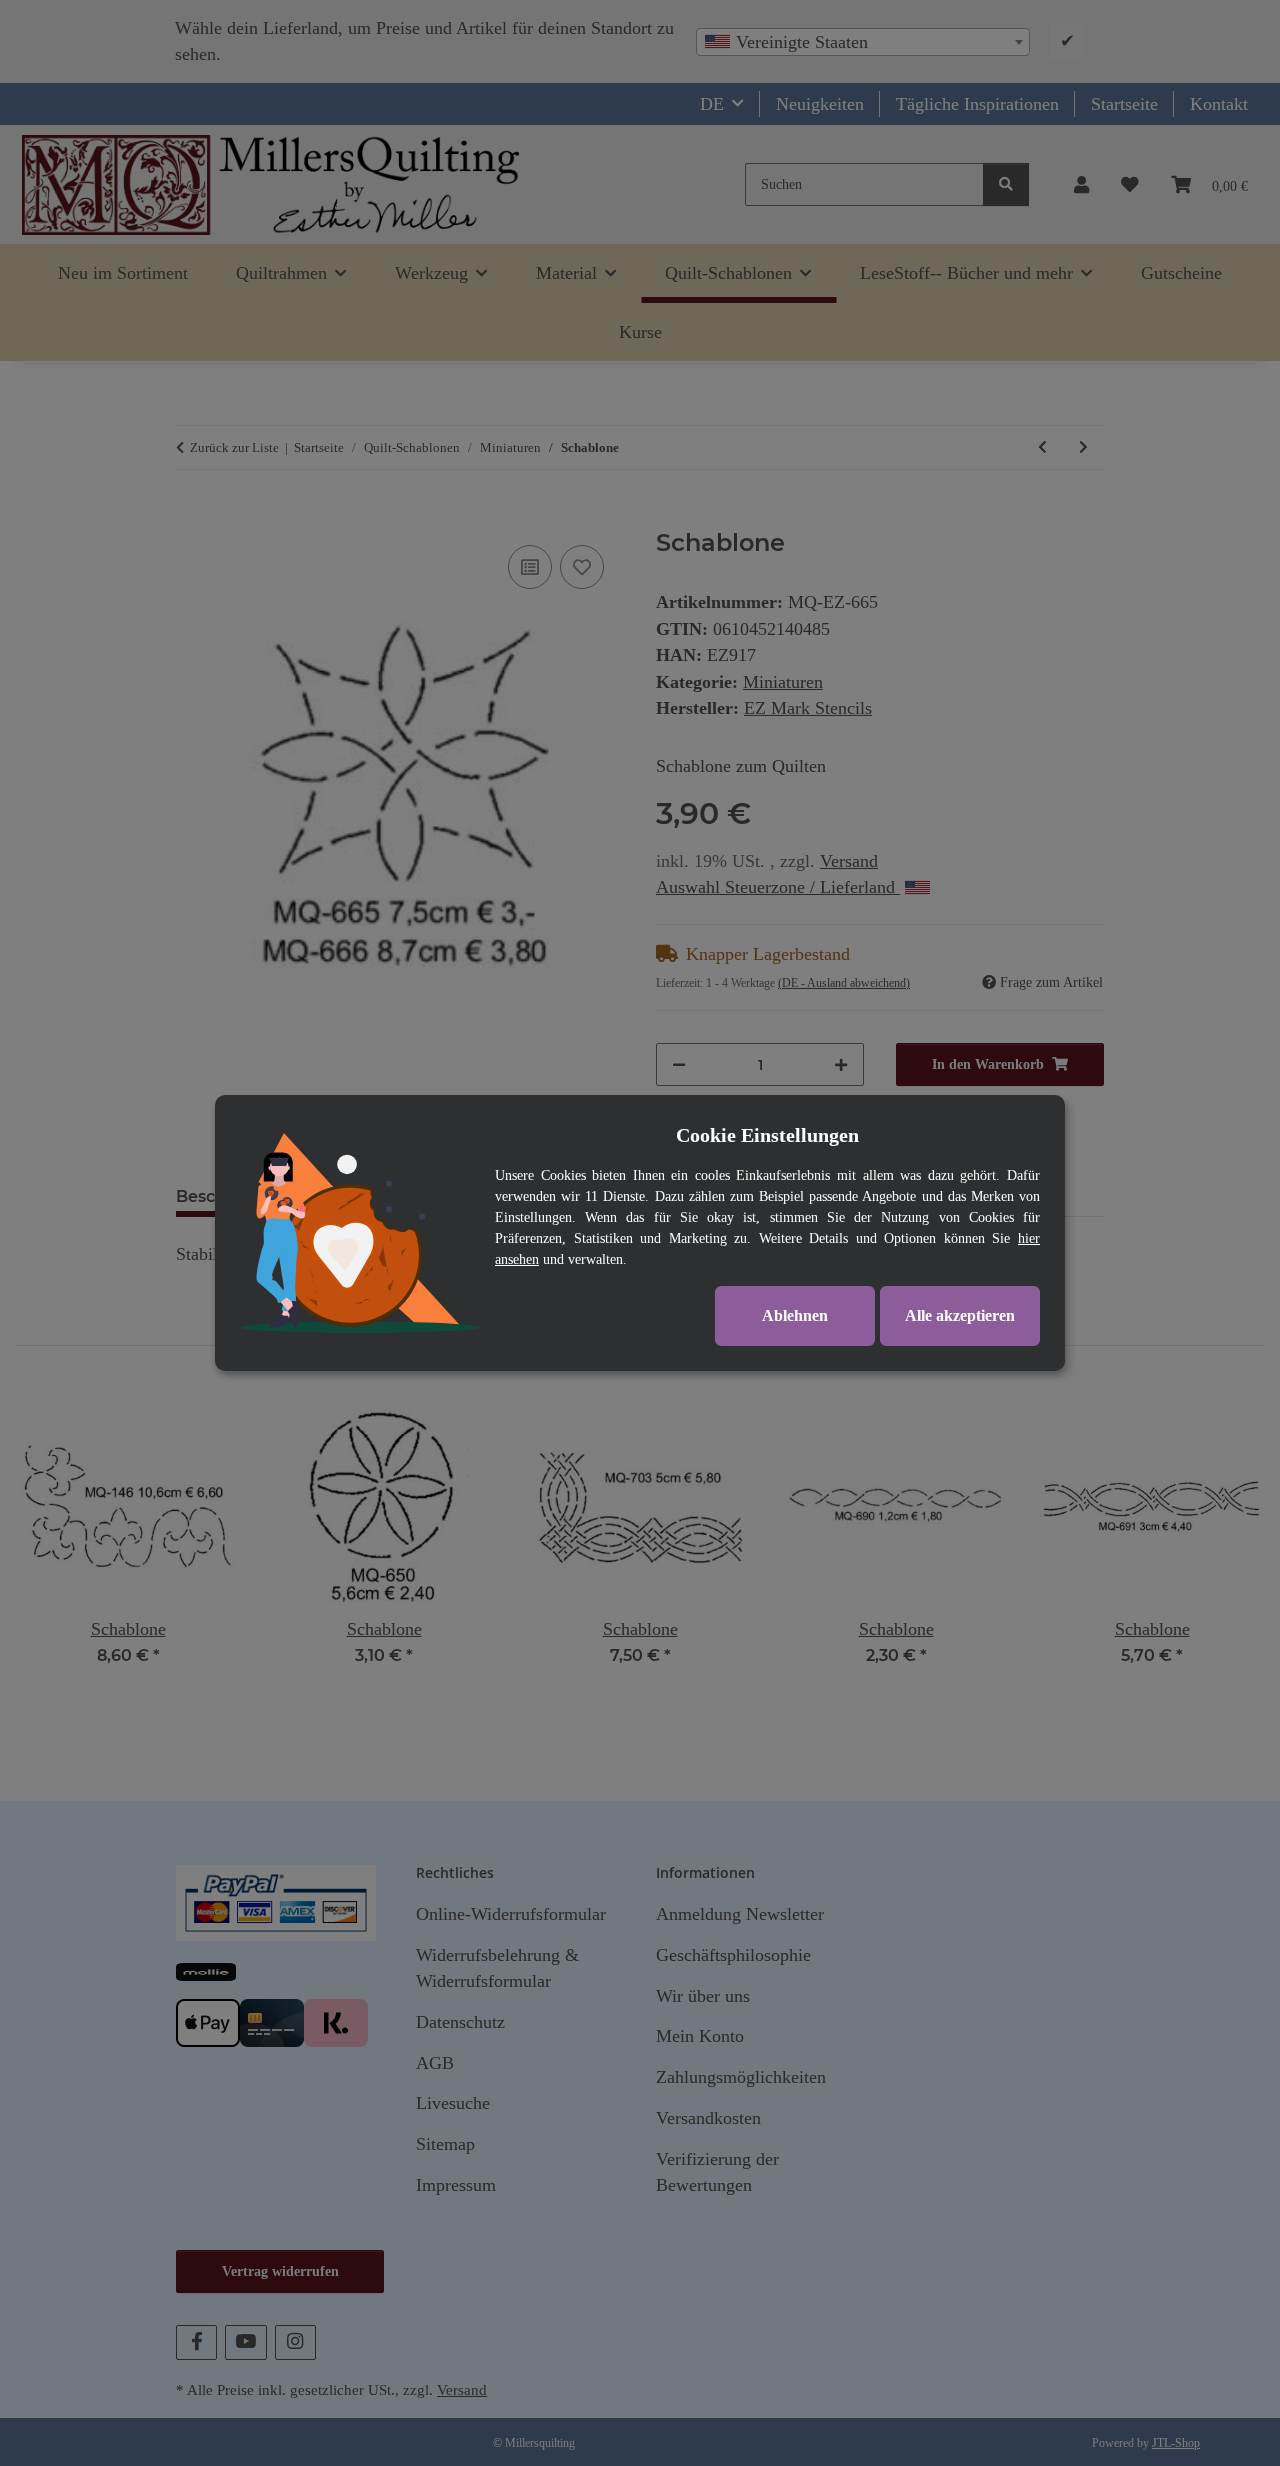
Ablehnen (795, 1315)
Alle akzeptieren (960, 1315)
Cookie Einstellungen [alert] (767, 1135)
